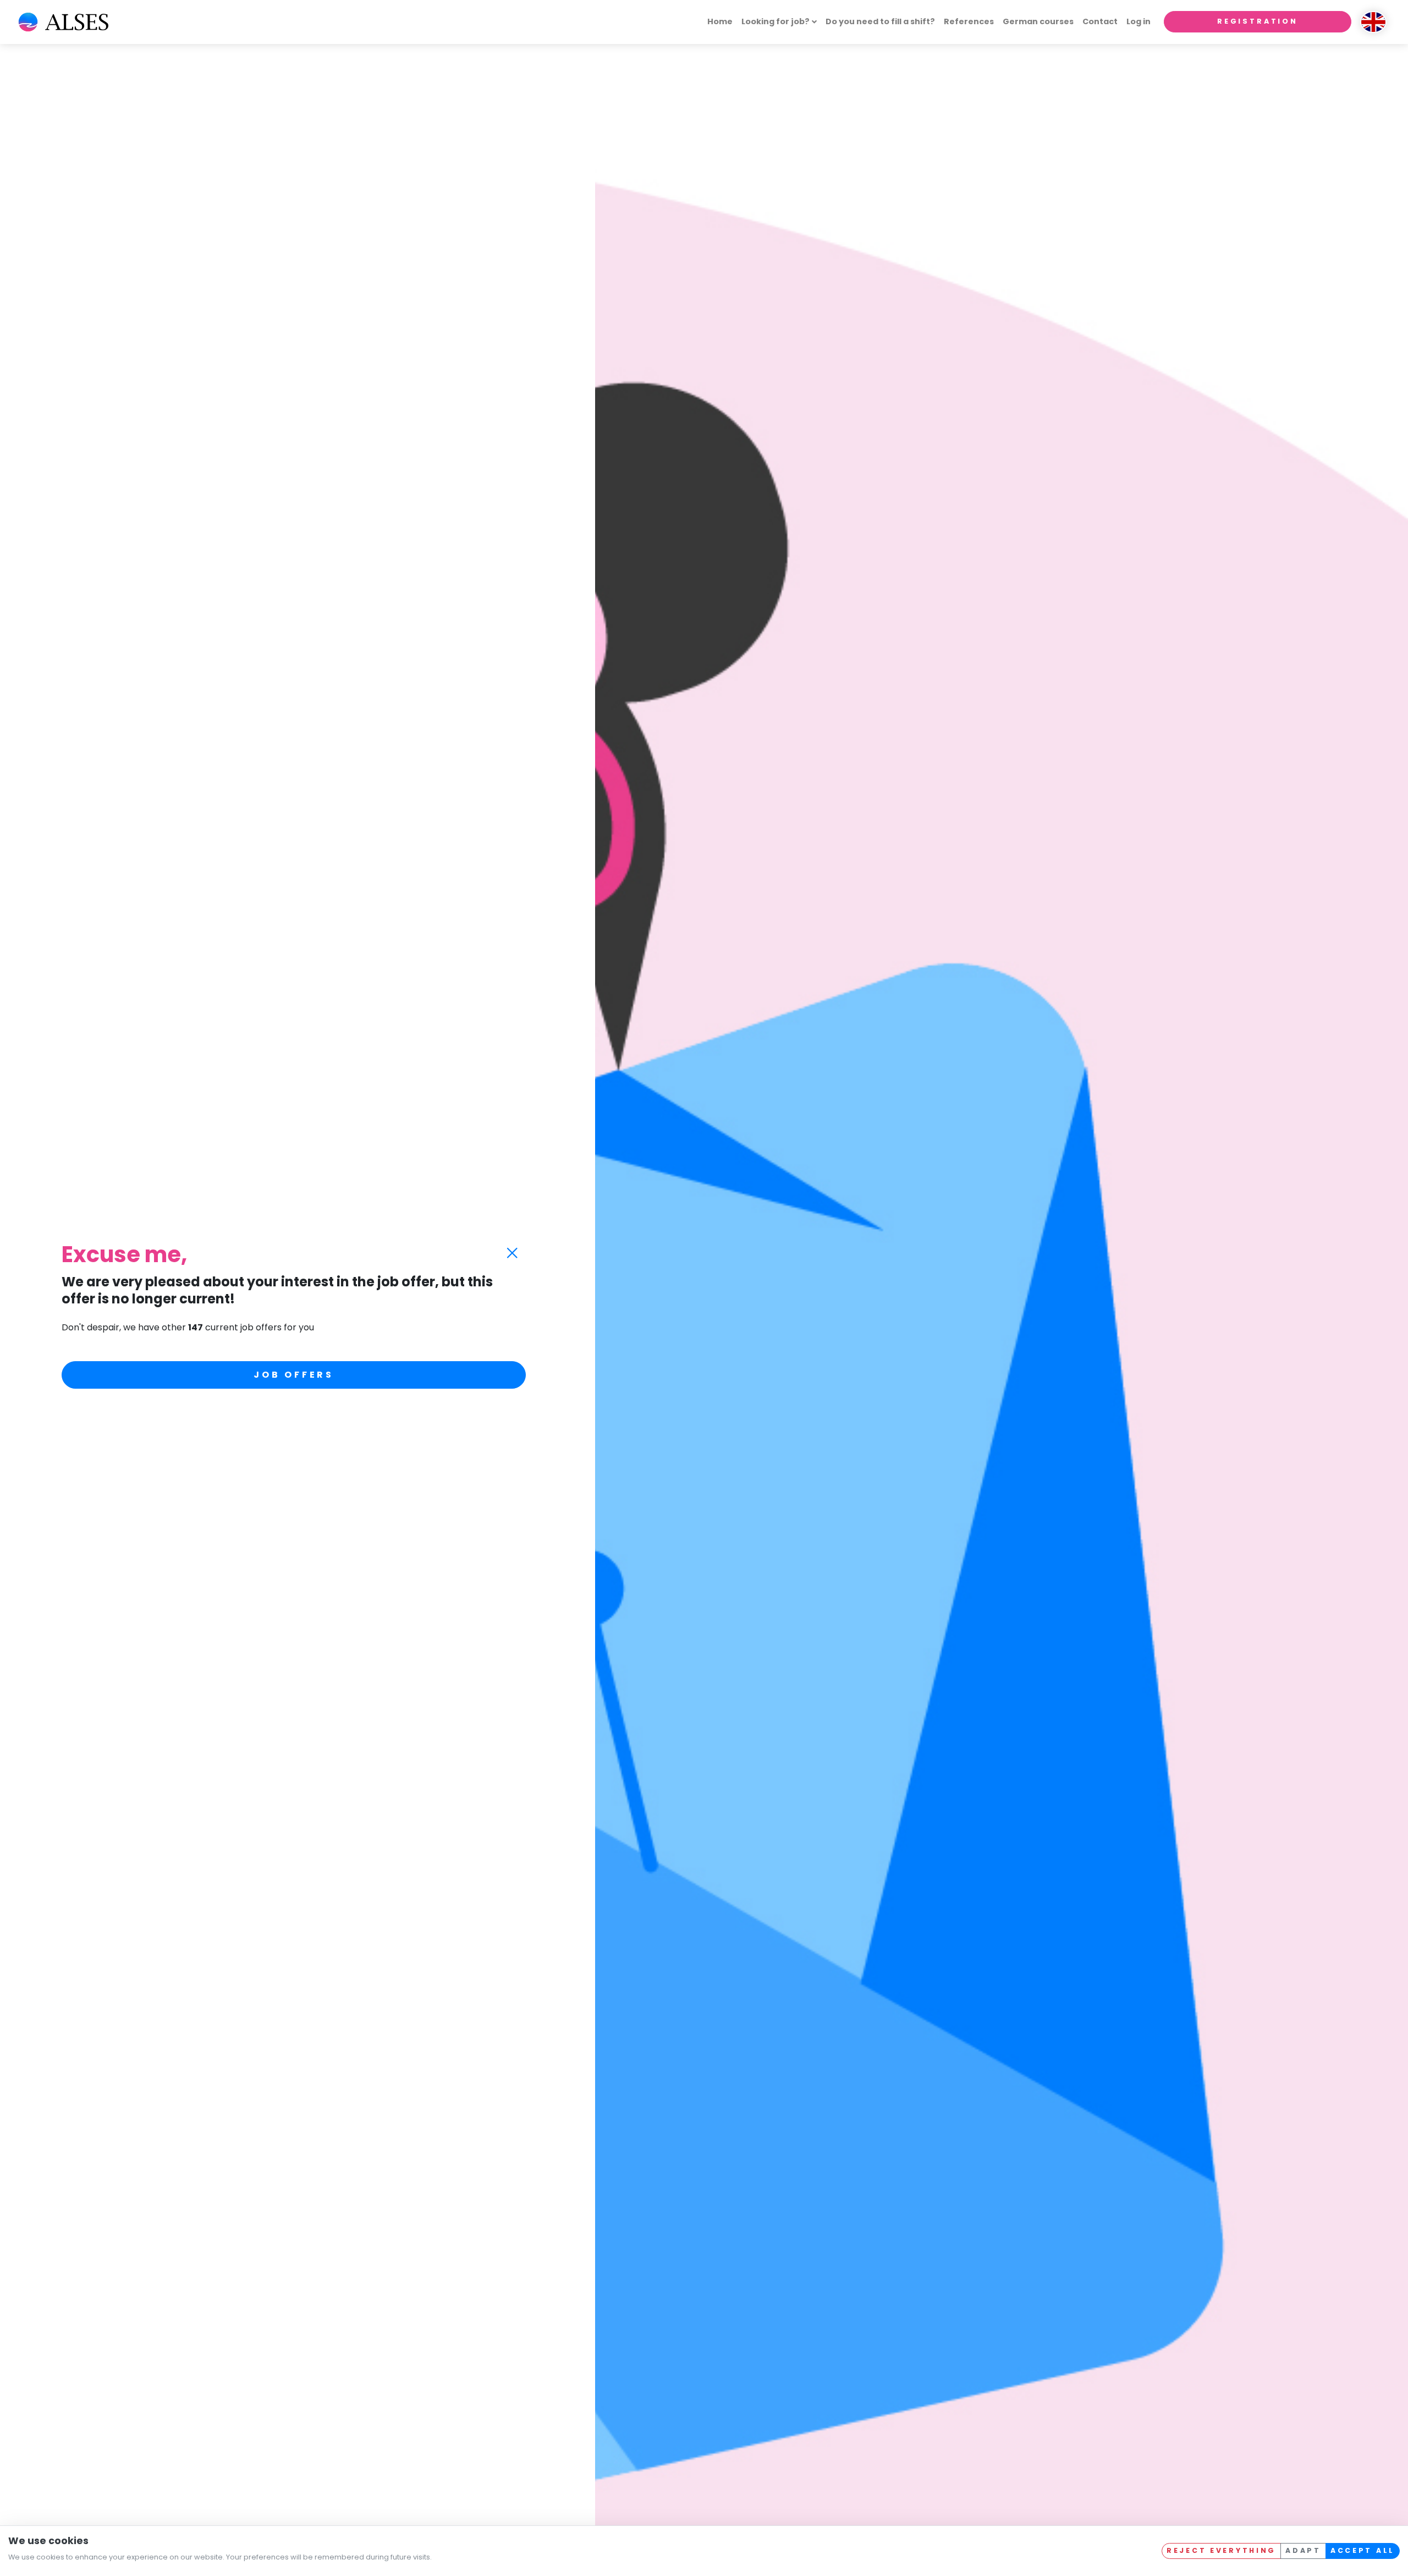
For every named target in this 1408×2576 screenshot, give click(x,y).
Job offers (294, 1375)
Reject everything (1221, 2550)
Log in (1138, 21)
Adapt (1303, 2550)
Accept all (1363, 2550)
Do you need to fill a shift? (880, 21)
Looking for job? (776, 21)
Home (720, 21)
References (969, 21)
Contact (1100, 21)
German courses (1038, 21)
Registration (1258, 21)
